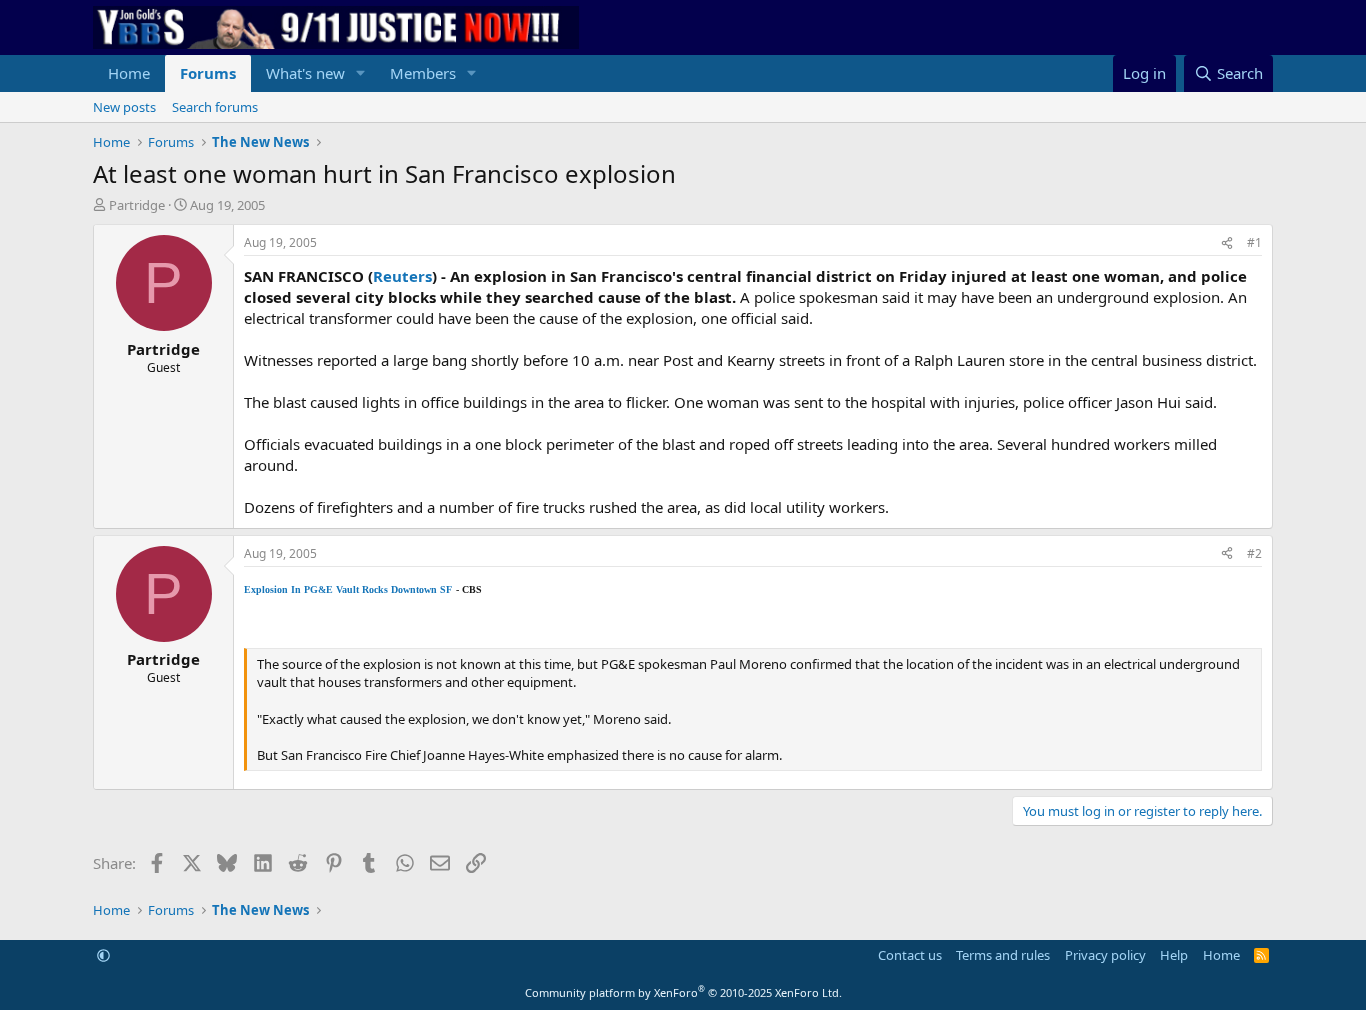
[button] (361, 73)
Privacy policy (1105, 955)
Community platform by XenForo (683, 992)
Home (129, 73)
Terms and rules (1003, 955)
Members (423, 73)
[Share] (1227, 243)
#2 (1254, 553)
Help (1174, 955)
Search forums (215, 107)
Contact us (910, 955)
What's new (305, 73)
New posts (124, 107)
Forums (208, 73)
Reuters (402, 276)
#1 (1254, 242)
